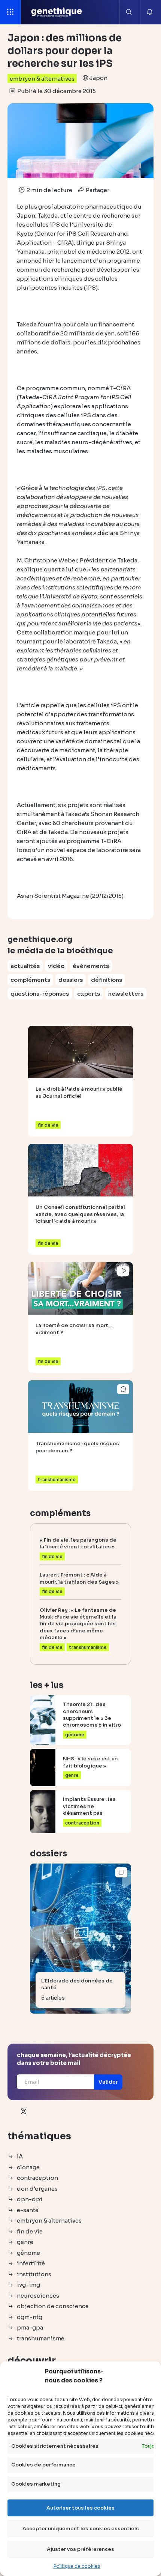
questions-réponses (40, 994)
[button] (108, 2082)
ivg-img (28, 2285)
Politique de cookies (77, 2566)
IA (20, 2156)
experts (89, 994)
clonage (28, 2167)
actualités (25, 966)
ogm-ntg (30, 2317)
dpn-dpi (30, 2199)
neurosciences (38, 2296)
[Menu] (10, 12)
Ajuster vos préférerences (80, 2549)
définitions (107, 980)
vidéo (56, 966)
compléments (30, 980)
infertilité (31, 2263)
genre (25, 2242)
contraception (37, 2178)
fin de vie (30, 2231)
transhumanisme (41, 2338)
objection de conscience (53, 2306)
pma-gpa (30, 2327)
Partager (97, 190)
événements (91, 966)
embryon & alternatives (42, 79)
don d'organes (37, 2189)
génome (28, 2253)
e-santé (28, 2210)
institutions (34, 2274)
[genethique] (57, 12)
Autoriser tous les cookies (80, 2508)
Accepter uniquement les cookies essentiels (81, 2529)
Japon (98, 78)
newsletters (126, 994)
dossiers (71, 980)
